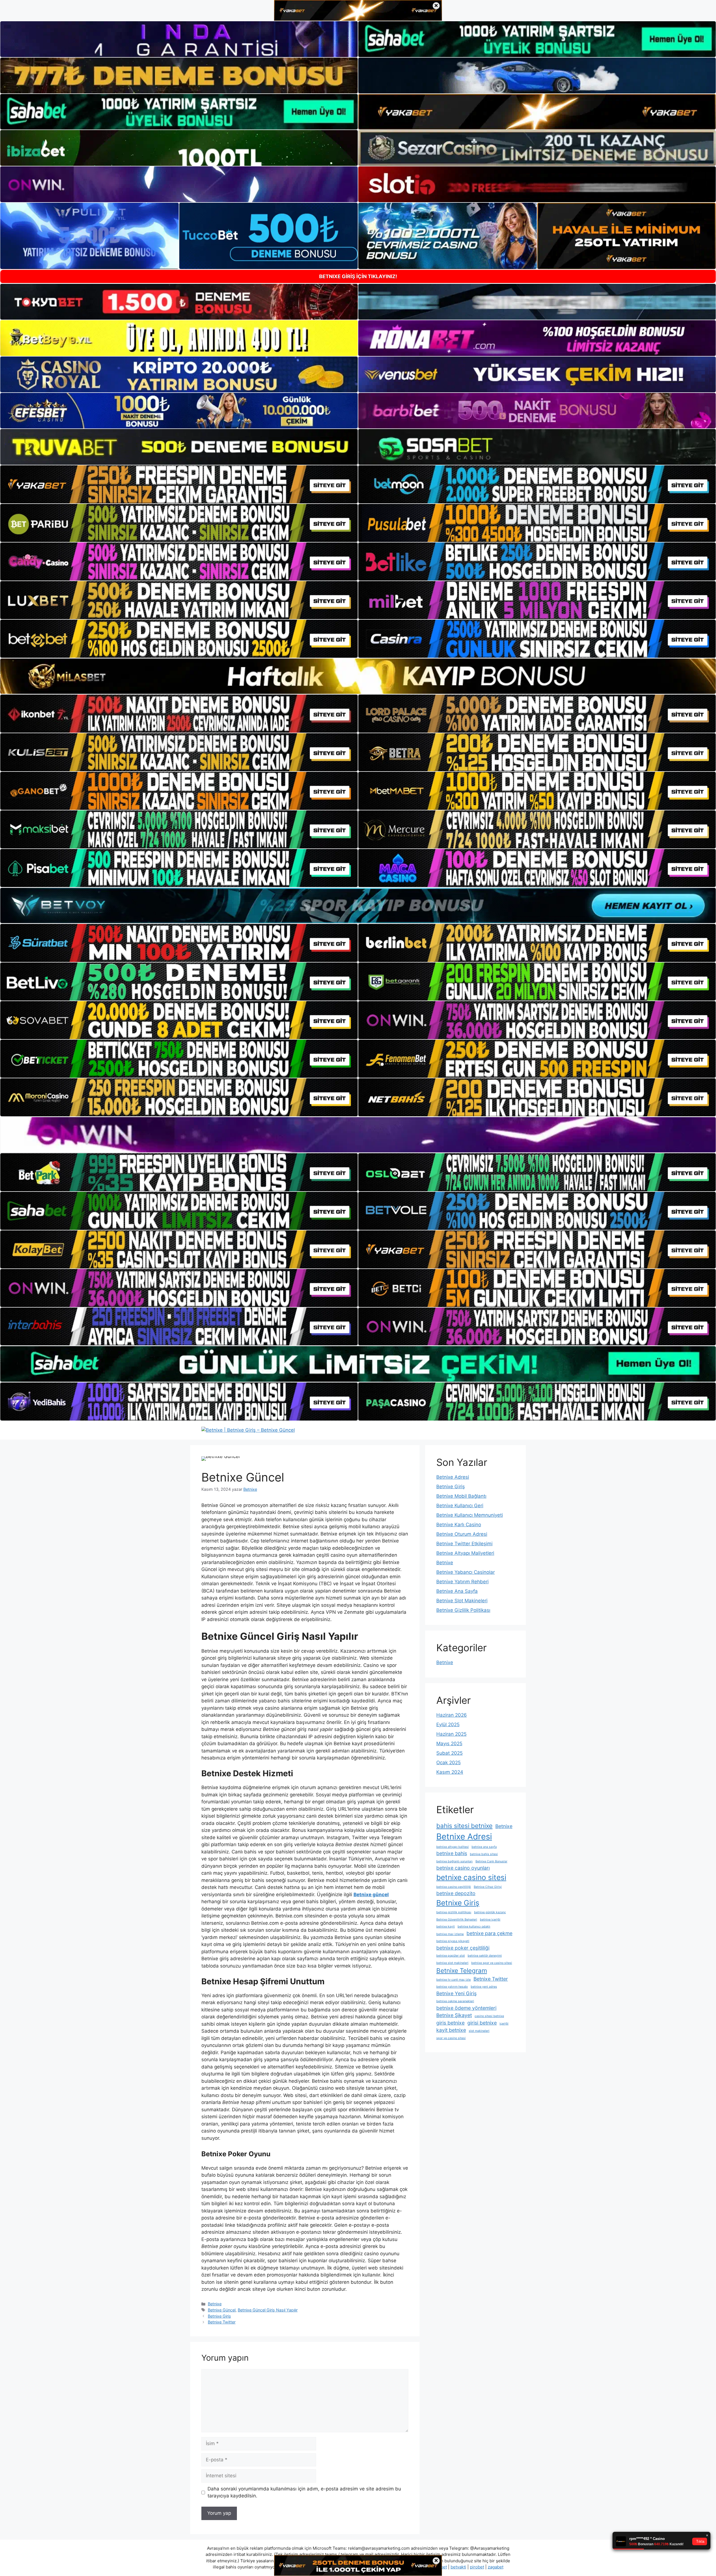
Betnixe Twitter (222, 2322)
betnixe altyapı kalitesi (453, 1847)
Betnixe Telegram (462, 1970)
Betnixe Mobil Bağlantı (461, 1496)
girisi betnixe (482, 2023)
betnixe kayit (446, 1927)
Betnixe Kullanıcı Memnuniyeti (470, 1515)
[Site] (179, 484)
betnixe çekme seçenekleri (455, 2001)
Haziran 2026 (452, 1715)
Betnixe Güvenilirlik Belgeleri (457, 1920)
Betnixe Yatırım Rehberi (462, 1582)
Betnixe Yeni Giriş (456, 1993)
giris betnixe (450, 2023)
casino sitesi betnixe (489, 2016)
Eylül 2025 (448, 1725)
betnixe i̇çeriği (490, 1920)
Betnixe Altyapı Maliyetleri (465, 1553)
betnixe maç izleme (450, 1934)
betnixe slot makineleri (452, 1963)
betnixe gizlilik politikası (454, 1912)
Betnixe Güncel (222, 2310)
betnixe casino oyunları (463, 1868)
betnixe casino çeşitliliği (454, 1887)
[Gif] (358, 676)
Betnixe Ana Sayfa (457, 1591)
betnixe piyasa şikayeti (453, 1941)
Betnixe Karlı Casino (459, 1525)
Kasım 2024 (450, 1772)
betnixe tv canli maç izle (454, 1980)
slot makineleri (479, 2031)
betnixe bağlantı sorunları (454, 1861)
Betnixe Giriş (219, 2316)
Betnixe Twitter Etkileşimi (464, 1544)
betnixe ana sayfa (484, 1847)
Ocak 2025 (448, 1763)
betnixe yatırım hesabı (452, 1987)
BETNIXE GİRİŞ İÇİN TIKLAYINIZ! (358, 276)
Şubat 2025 (449, 1753)
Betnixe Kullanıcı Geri (460, 1506)
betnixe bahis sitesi (484, 1854)
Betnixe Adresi (453, 1477)
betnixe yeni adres (484, 1987)
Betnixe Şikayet (454, 2015)
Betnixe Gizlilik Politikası (463, 1610)
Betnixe (215, 2304)
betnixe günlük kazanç (490, 1912)
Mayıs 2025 (449, 1744)
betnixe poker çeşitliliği (463, 1948)
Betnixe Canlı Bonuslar (491, 1861)
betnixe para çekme (489, 1933)
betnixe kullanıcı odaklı (474, 1927)
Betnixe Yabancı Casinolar (466, 1572)
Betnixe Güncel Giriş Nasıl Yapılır (268, 2310)
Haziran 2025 (451, 1734)
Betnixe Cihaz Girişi (488, 1887)
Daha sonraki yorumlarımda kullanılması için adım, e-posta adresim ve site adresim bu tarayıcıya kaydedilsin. (304, 2492)
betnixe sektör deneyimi (485, 1956)
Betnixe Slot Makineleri (462, 1601)
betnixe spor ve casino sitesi (492, 1963)
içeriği (504, 2024)
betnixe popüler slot (451, 1956)
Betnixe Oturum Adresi (462, 1534)
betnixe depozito (456, 1893)
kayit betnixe (451, 2030)
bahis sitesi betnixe (464, 1826)
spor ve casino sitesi (451, 2038)
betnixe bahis (452, 1853)
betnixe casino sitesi (471, 1877)
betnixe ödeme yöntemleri (466, 2008)
